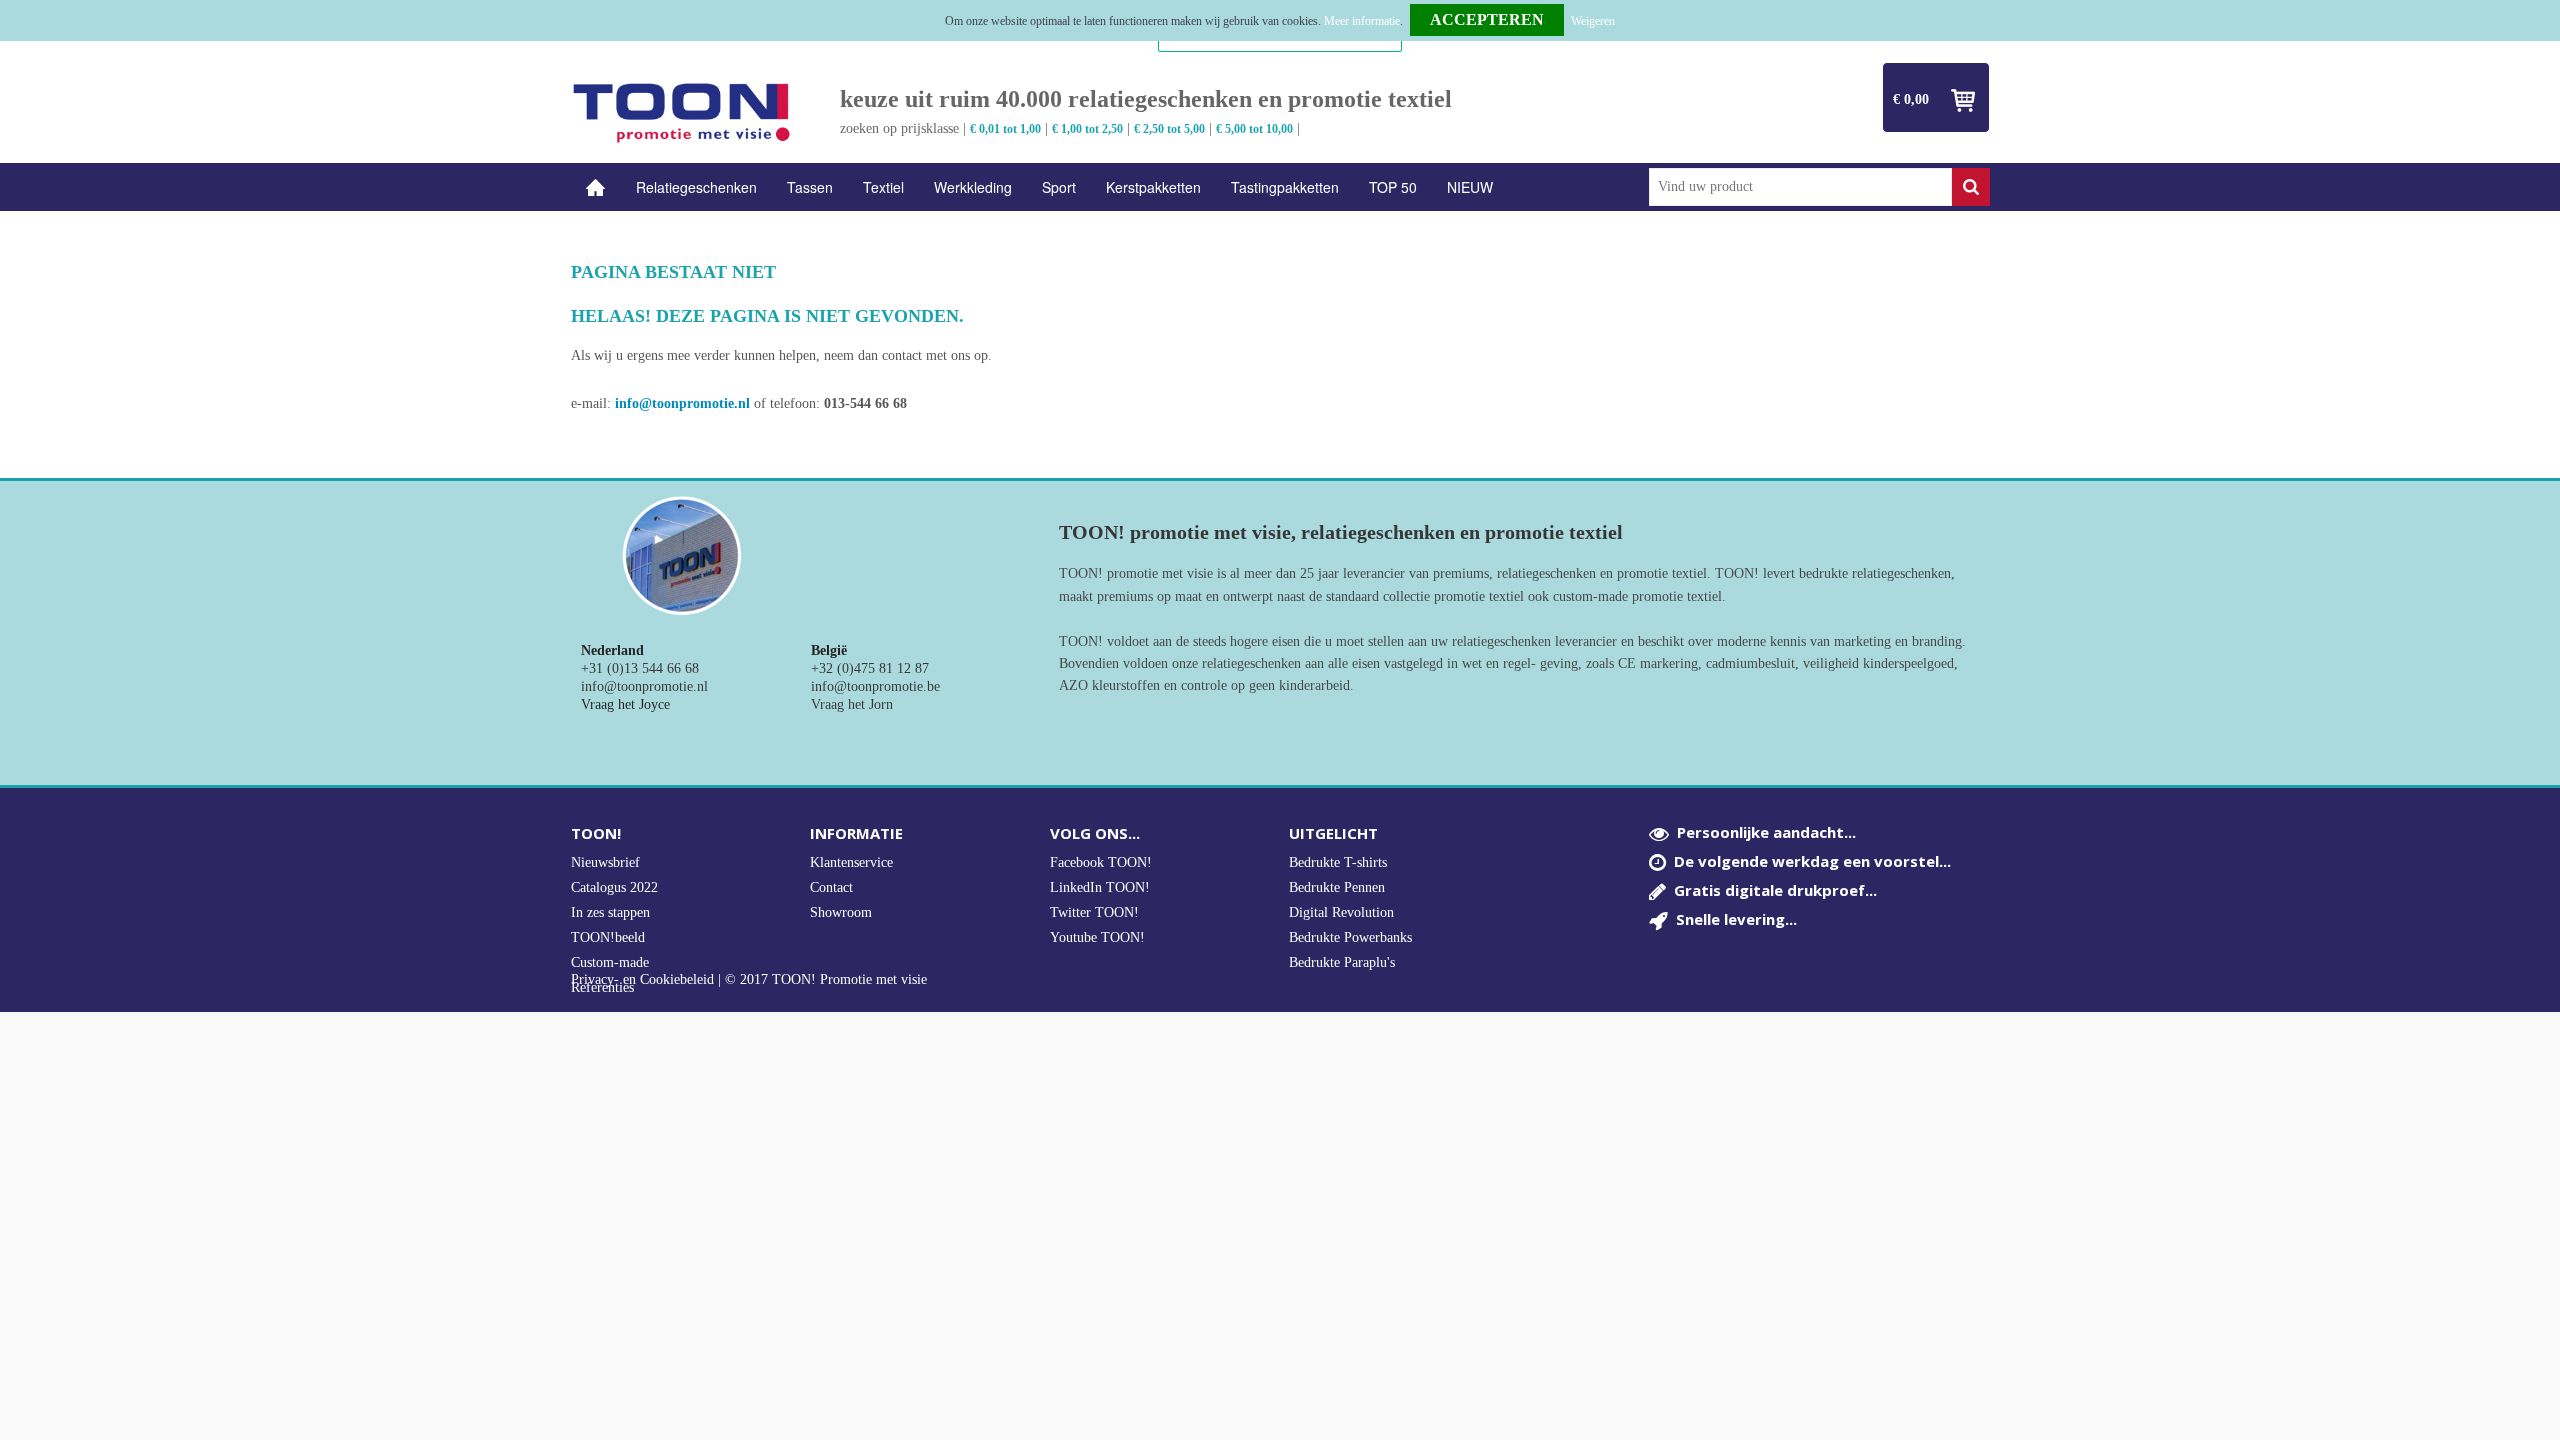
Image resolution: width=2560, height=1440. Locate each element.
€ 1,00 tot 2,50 (1087, 129)
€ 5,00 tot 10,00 (1254, 129)
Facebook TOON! (1101, 862)
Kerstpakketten (1153, 187)
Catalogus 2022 (614, 887)
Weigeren (1593, 21)
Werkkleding (973, 187)
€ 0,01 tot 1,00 (1005, 129)
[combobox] (1800, 187)
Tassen (810, 187)
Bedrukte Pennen (1337, 887)
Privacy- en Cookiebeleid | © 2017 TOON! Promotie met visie (749, 980)
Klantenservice (851, 862)
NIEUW (1470, 187)
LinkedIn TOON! (1100, 887)
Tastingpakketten (1285, 187)
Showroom (841, 912)
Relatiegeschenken (696, 187)
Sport (1059, 187)
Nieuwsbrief (605, 862)
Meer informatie (1362, 21)
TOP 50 (1393, 187)
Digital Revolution (1341, 912)
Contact (831, 887)
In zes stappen (610, 912)
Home (596, 187)
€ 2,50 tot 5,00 (1169, 129)
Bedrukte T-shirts (1338, 862)
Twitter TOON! (1094, 912)
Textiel (883, 187)
